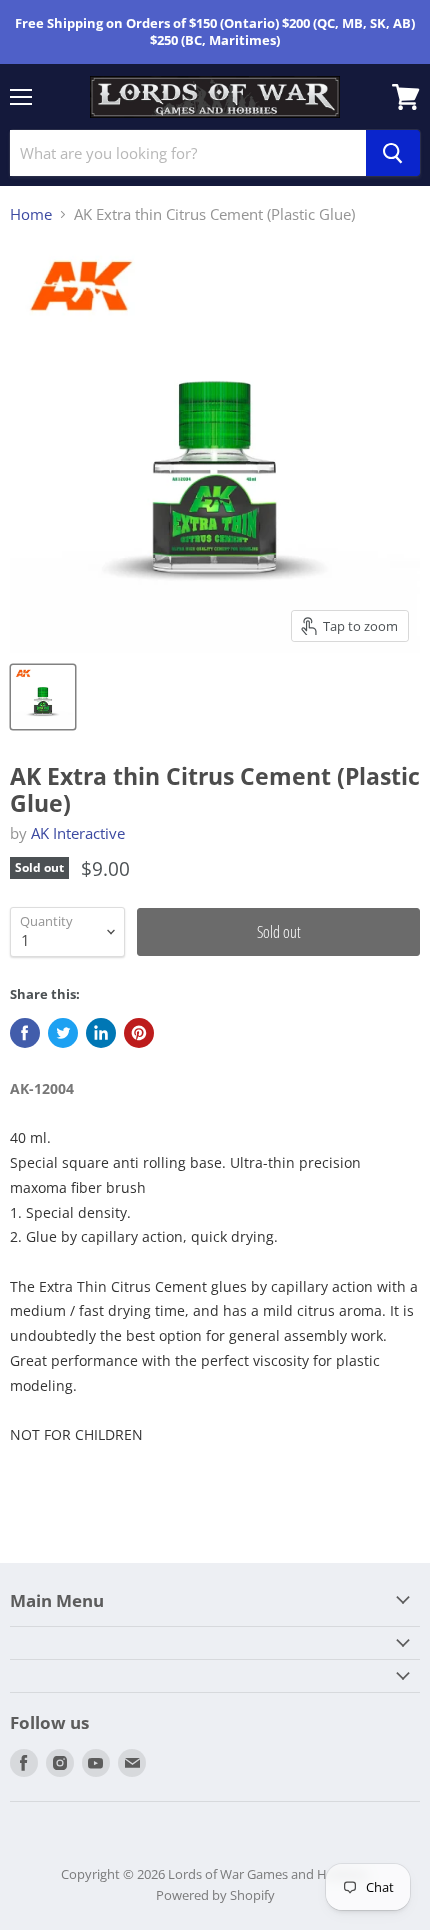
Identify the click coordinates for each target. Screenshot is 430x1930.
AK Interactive (78, 833)
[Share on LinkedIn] (101, 1033)
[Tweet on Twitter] (63, 1033)
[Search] (393, 153)
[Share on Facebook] (25, 1033)
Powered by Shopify (215, 1895)
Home (31, 214)
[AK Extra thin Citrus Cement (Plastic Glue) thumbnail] (43, 697)
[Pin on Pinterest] (139, 1033)
